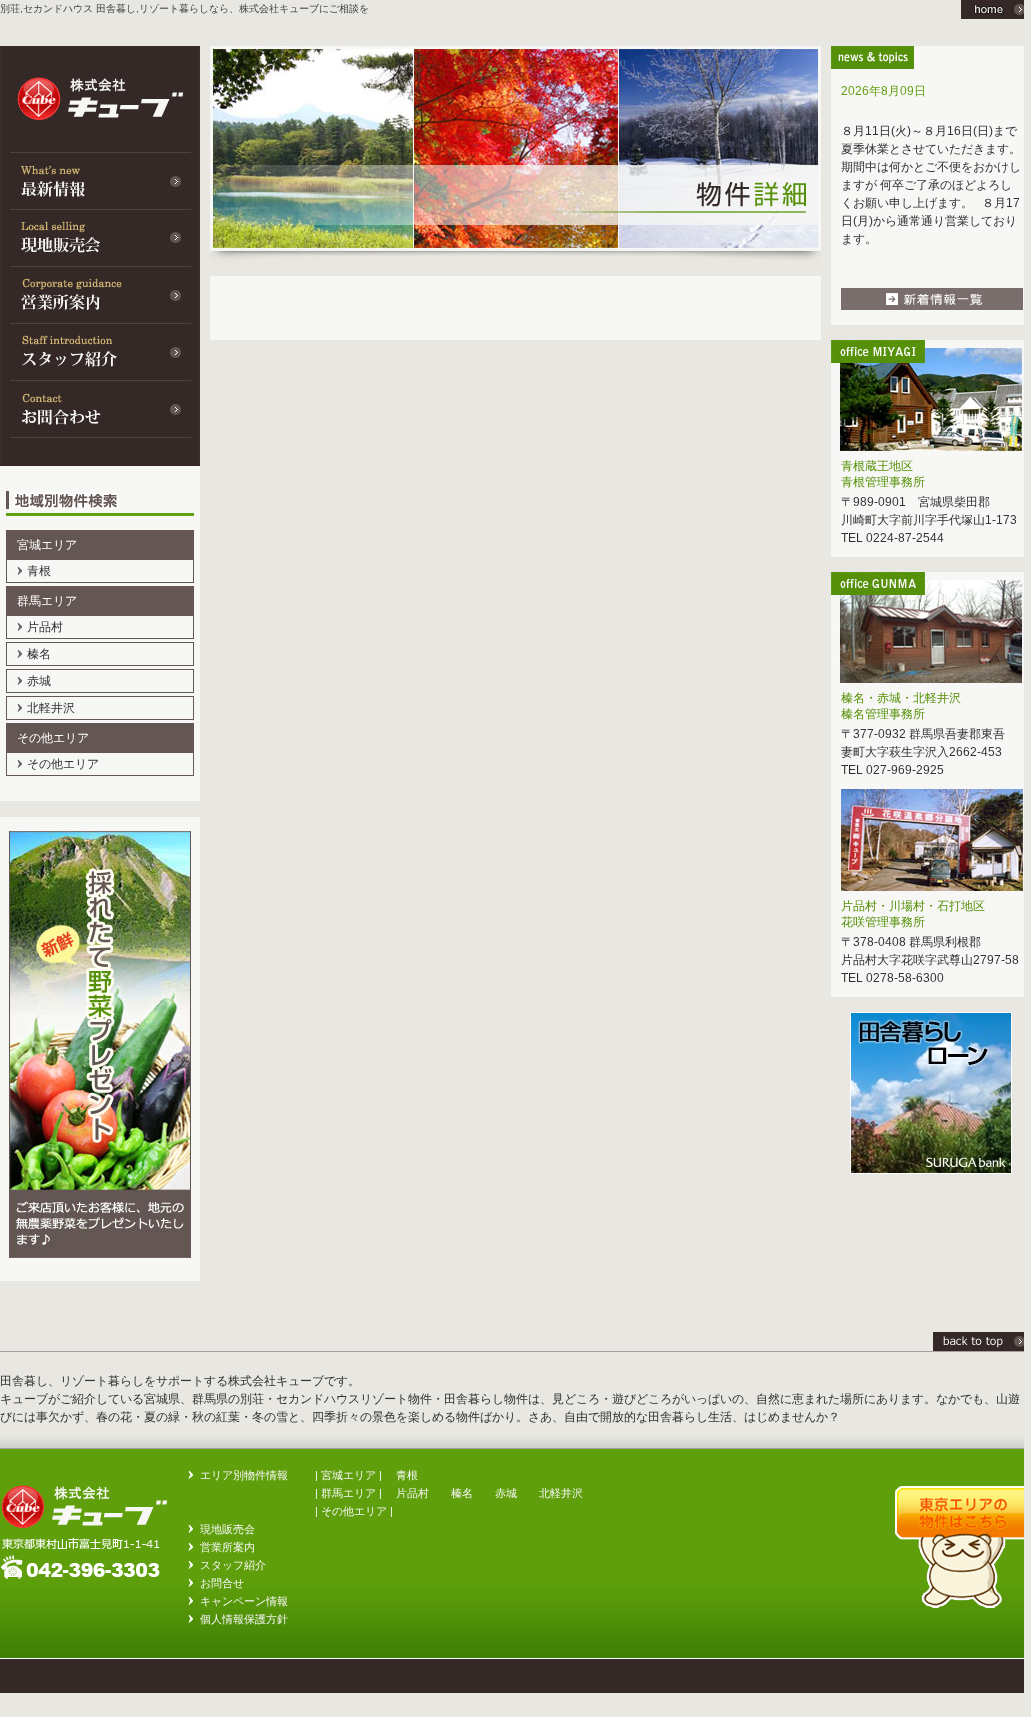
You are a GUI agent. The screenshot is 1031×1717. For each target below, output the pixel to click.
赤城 (39, 681)
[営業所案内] (100, 294)
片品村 (45, 627)
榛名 (39, 654)
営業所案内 (227, 1547)
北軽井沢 (51, 708)
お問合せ (222, 1583)
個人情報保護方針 (244, 1619)
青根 (39, 571)
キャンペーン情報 (244, 1601)
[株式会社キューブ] (982, 1347)
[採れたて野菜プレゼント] (100, 1277)
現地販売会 (227, 1529)
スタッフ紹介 (233, 1565)
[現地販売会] (100, 237)
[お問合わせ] (100, 408)
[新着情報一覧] (932, 306)
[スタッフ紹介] (100, 351)
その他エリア (63, 764)
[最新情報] (100, 180)
